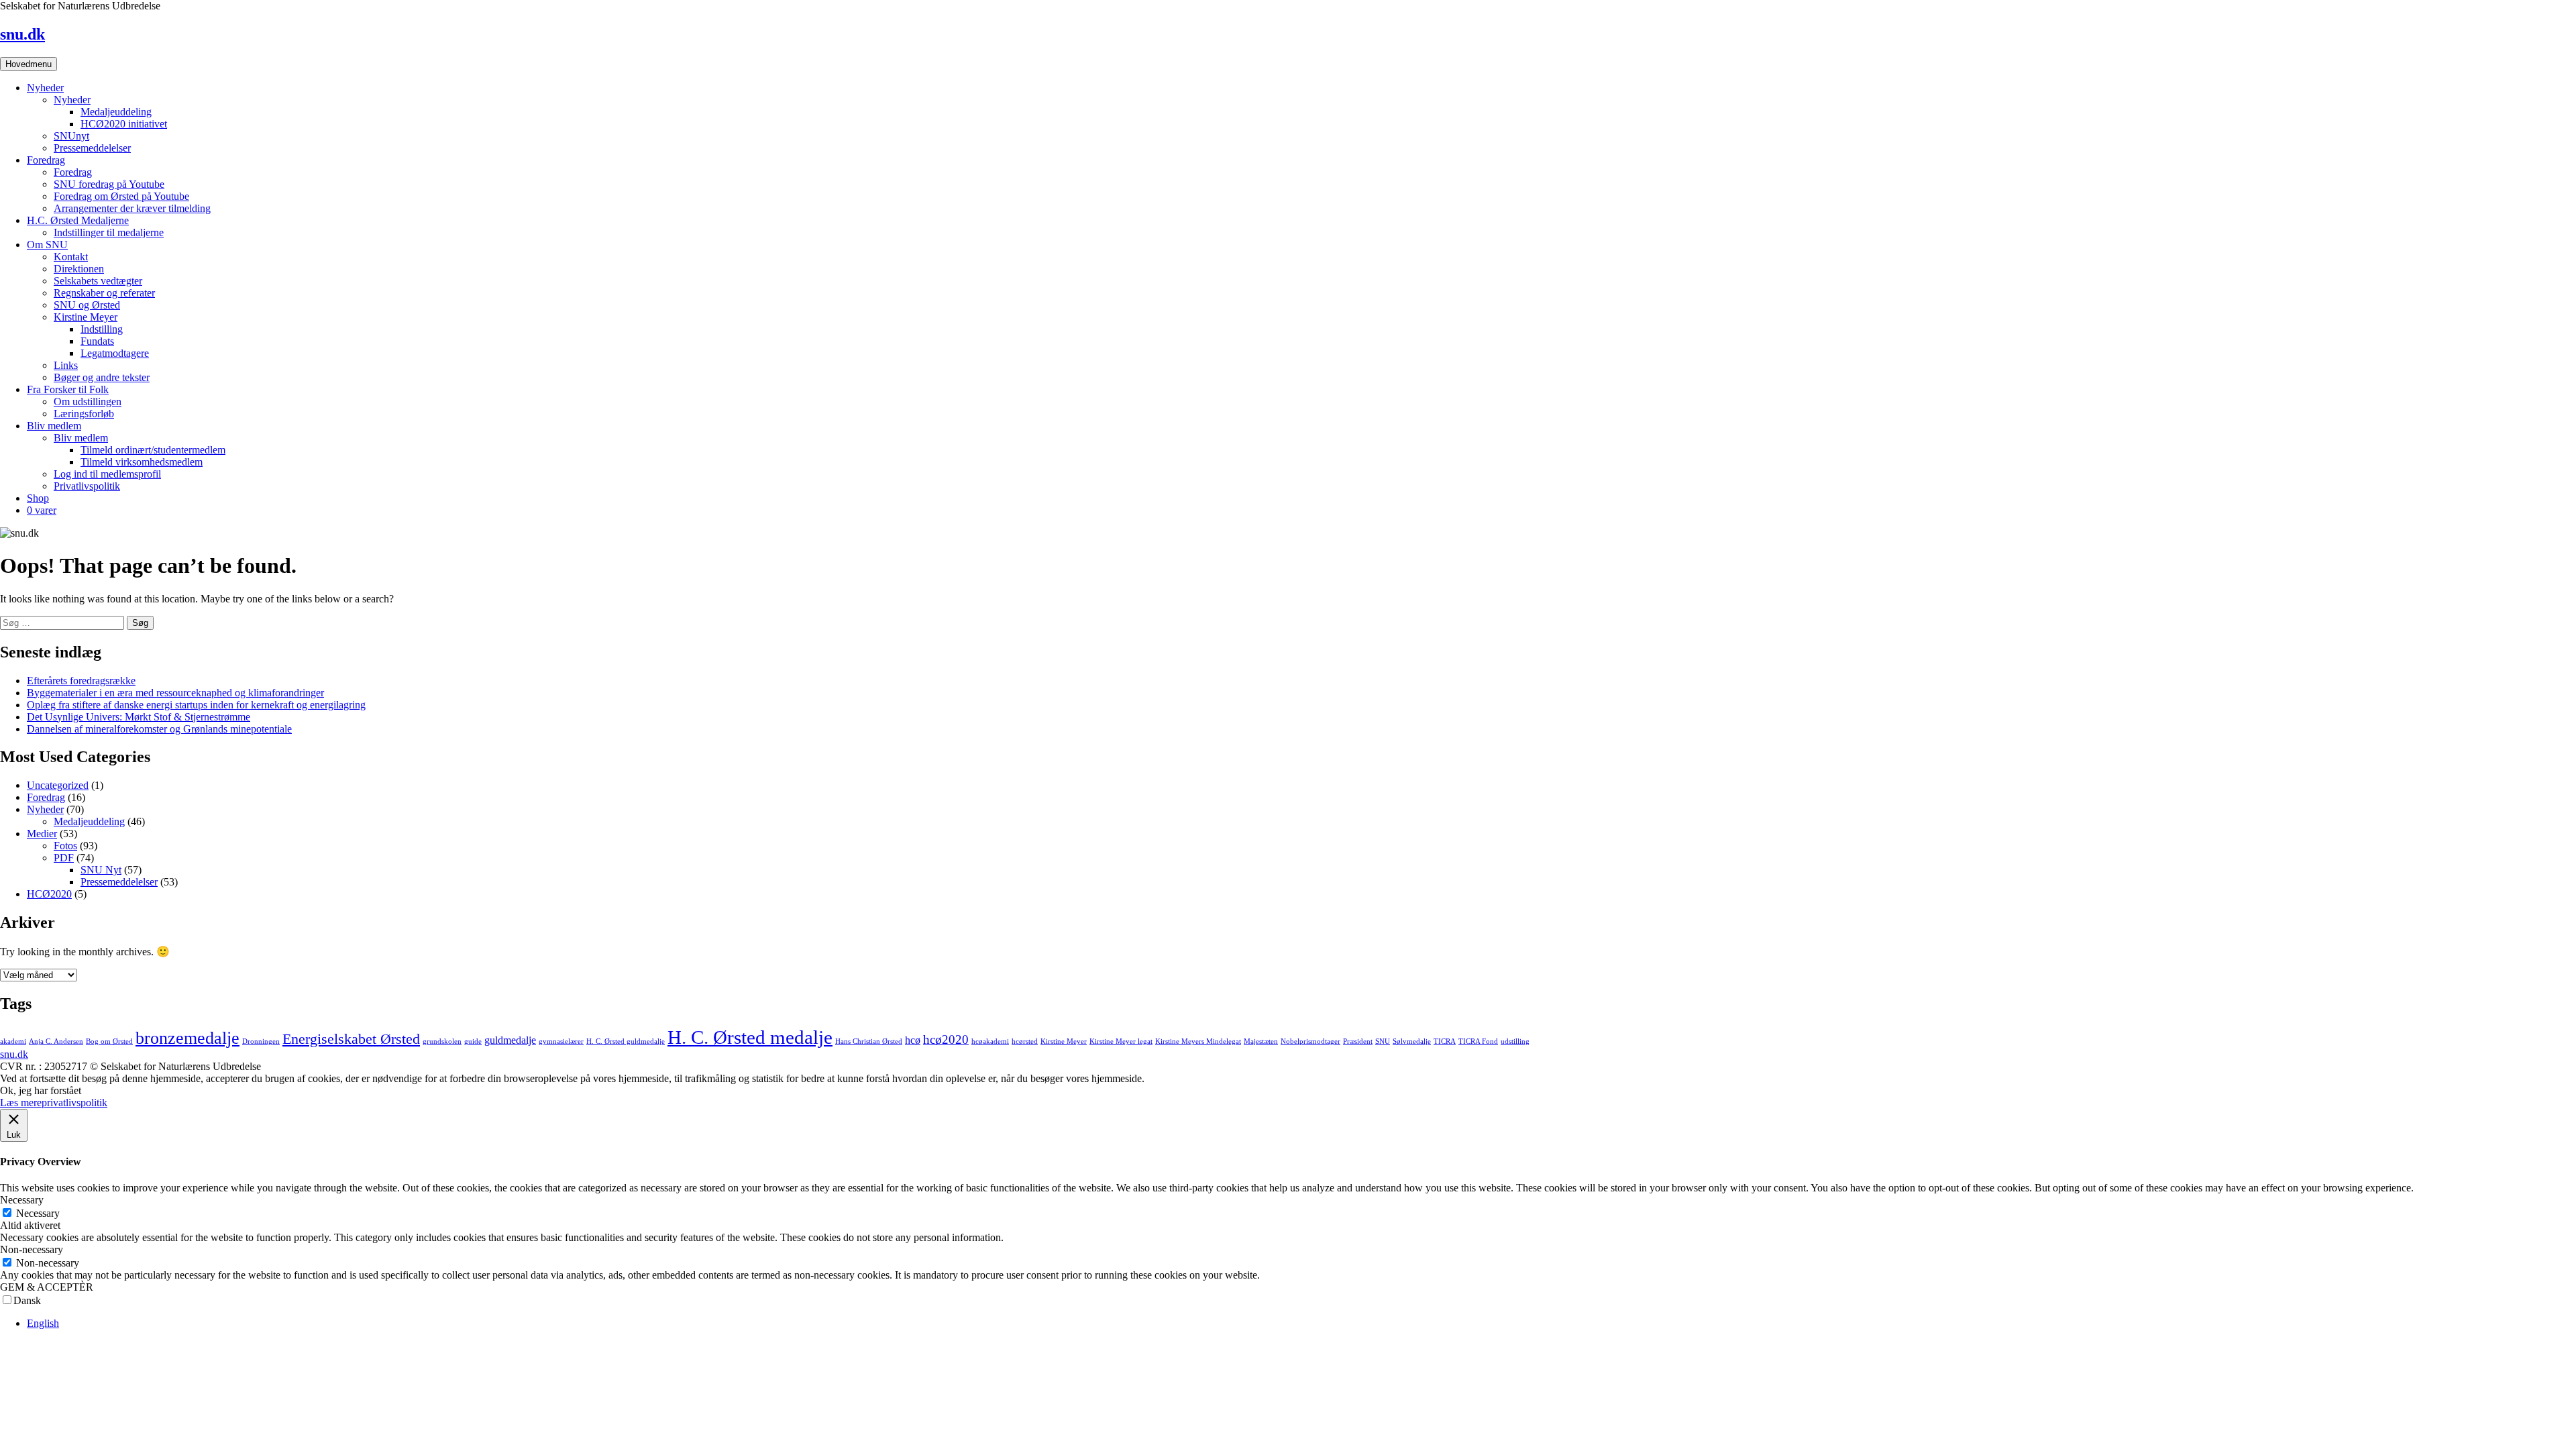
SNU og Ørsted (87, 305)
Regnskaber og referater (104, 293)
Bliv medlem (54, 426)
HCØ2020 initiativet (124, 124)
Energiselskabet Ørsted (351, 1039)
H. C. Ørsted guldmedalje (626, 1041)
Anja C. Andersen (56, 1041)
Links (66, 365)
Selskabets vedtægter (98, 281)
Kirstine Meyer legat (1121, 1041)
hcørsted (1025, 1041)
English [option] (43, 1323)
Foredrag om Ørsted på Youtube (121, 196)
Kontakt (71, 257)
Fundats (97, 341)
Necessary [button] (22, 1200)
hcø (913, 1040)
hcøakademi (990, 1041)
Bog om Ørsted (109, 1041)
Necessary (38, 1213)
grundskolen (442, 1041)
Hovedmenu (29, 64)
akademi (13, 1041)
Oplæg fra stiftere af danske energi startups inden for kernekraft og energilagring (196, 705)
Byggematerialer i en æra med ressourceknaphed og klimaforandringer (175, 693)
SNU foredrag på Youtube (109, 184)
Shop (38, 498)
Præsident (1358, 1041)
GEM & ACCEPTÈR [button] (47, 1287)
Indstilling (102, 329)
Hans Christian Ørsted (869, 1041)
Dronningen (261, 1041)
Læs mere (21, 1103)
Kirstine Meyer (86, 317)
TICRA (1445, 1041)
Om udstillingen (88, 401)
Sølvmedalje (1412, 1041)
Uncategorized (58, 785)
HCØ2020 (49, 894)
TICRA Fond (1478, 1041)
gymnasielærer (561, 1041)
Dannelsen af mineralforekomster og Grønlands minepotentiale (159, 729)
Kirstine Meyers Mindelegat (1198, 1041)
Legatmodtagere (115, 353)
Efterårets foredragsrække (81, 681)
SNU (1383, 1041)
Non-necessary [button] (32, 1249)
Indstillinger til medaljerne (109, 232)
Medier (42, 834)
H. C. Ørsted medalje (750, 1037)
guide (473, 1041)
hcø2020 (946, 1039)
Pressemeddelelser (92, 148)
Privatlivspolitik (87, 486)
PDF (64, 858)
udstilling (1515, 1041)
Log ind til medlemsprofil (107, 474)
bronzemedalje (187, 1038)
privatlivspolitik (74, 1103)
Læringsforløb (84, 414)
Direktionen (79, 269)
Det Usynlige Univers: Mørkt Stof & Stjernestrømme (139, 717)
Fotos (65, 846)
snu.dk (22, 34)
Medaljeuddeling (116, 112)
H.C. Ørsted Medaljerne (78, 220)
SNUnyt (71, 136)
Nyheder (45, 88)
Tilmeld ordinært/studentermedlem (153, 450)
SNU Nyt (101, 870)
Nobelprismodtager (1310, 1041)
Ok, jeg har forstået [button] (41, 1090)
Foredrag (46, 160)
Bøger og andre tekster (102, 377)
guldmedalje (510, 1040)
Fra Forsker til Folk (68, 389)
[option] (1301, 1324)
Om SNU (47, 245)
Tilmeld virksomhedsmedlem (142, 462)
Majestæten (1261, 1041)
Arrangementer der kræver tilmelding (132, 208)
